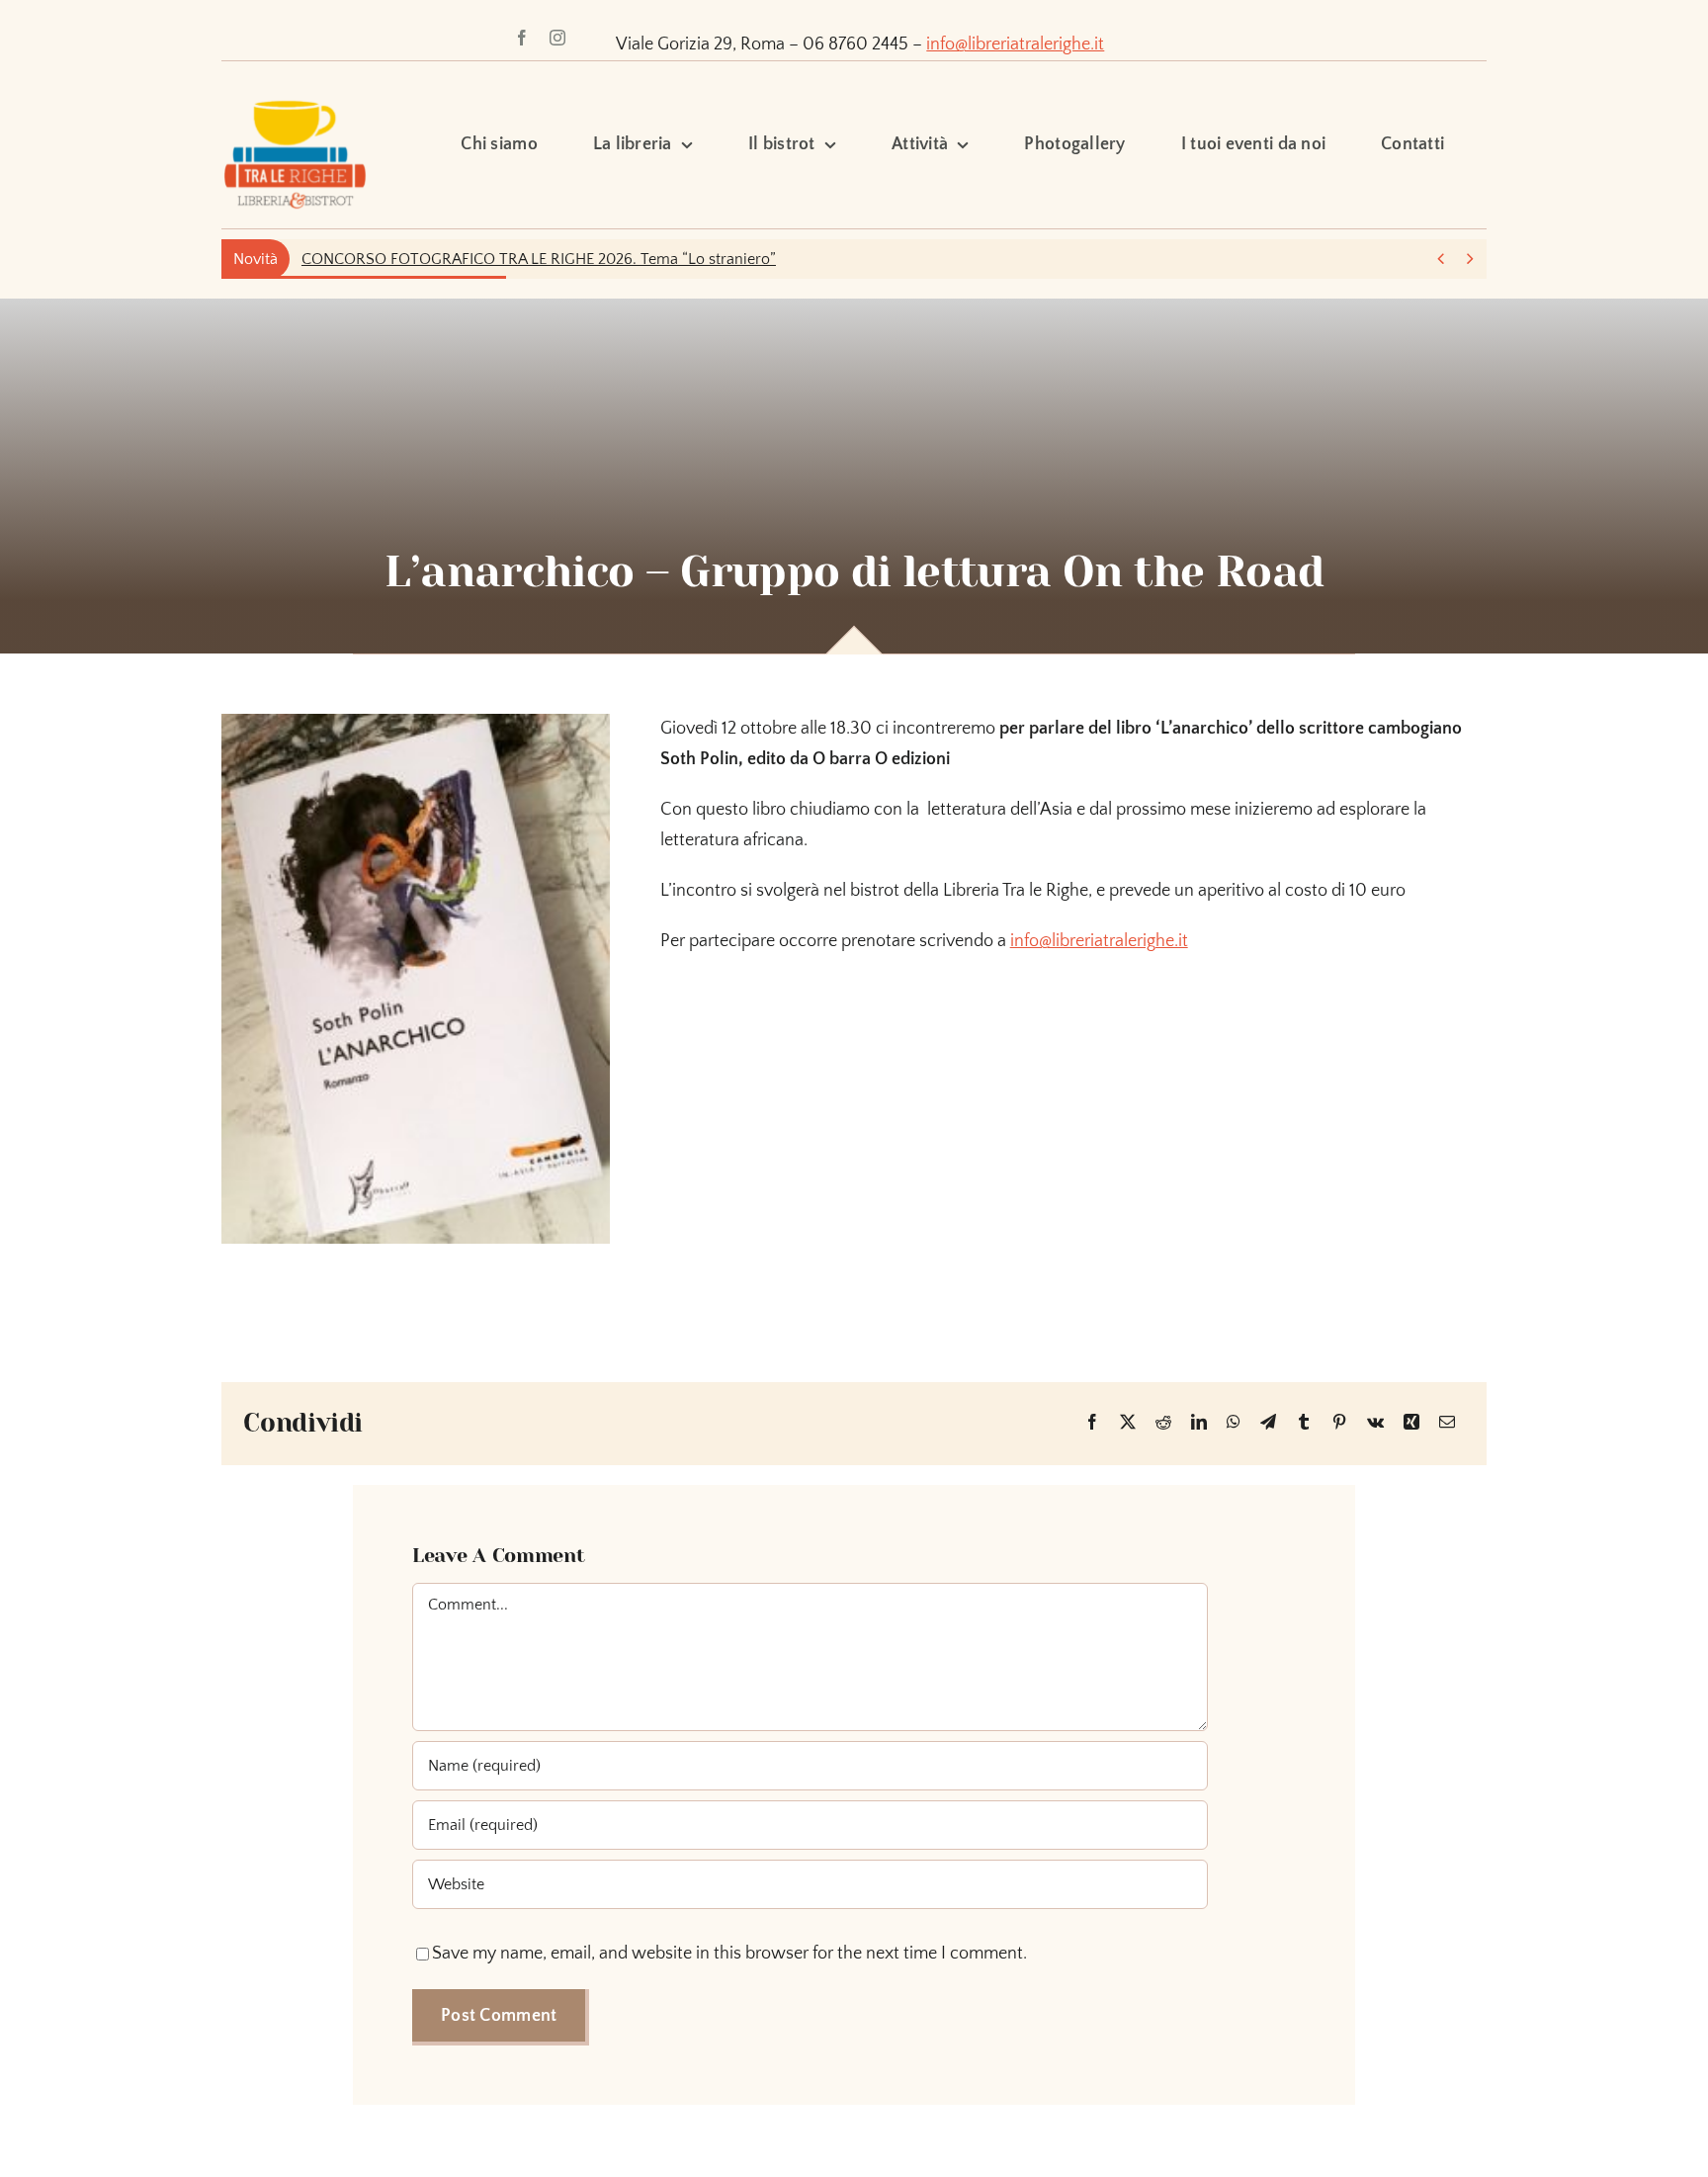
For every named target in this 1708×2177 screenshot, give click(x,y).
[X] (1128, 1423)
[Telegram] (1268, 1423)
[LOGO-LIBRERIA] (295, 90)
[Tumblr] (1304, 1423)
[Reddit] (1163, 1423)
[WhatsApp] (1234, 1423)
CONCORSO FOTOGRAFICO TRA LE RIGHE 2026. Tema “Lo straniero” (539, 259)
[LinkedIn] (1199, 1423)
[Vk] (1375, 1423)
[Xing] (1411, 1423)
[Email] (1447, 1423)
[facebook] (522, 38)
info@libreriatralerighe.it (1015, 44)
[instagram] (557, 38)
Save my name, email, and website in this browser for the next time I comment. (729, 1954)
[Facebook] (1092, 1423)
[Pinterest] (1339, 1423)
